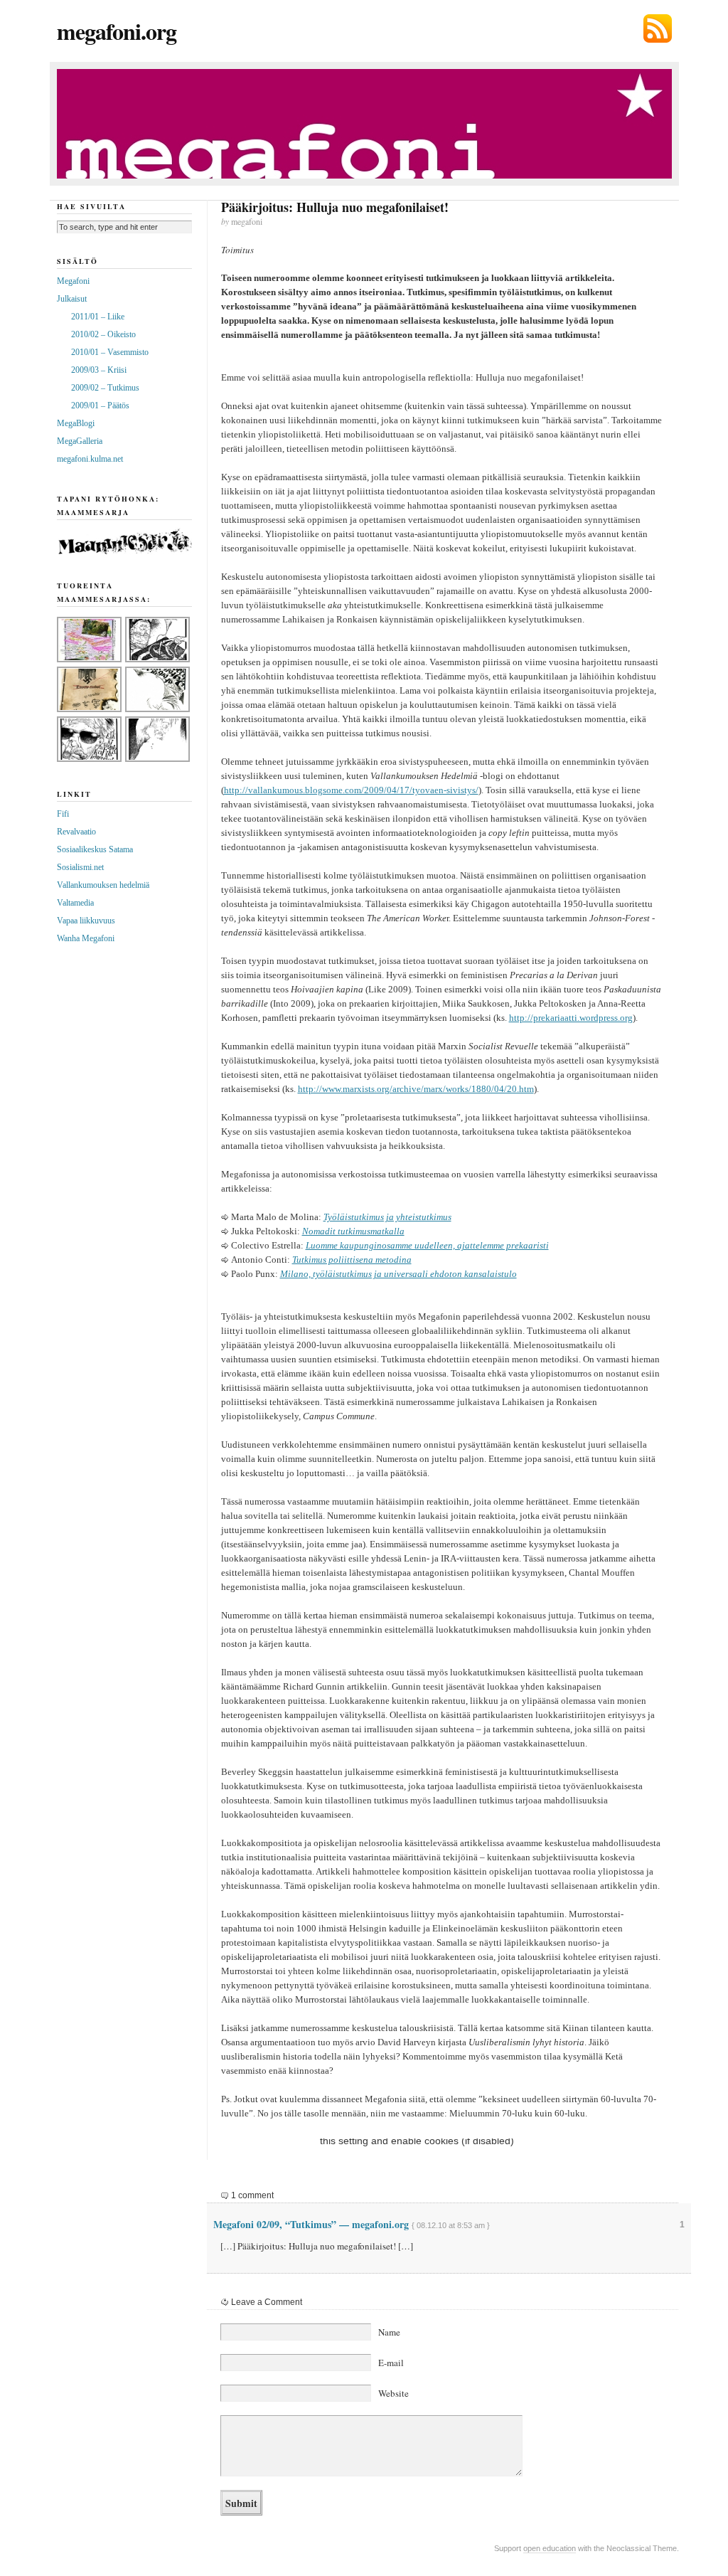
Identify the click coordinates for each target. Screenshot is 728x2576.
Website (394, 2393)
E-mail (391, 2363)
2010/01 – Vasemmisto (110, 352)
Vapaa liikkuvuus (86, 921)
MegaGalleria (80, 441)
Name (389, 2332)
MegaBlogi (76, 423)
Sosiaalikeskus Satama (95, 849)
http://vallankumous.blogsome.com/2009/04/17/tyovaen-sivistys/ (351, 790)
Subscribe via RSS (658, 28)
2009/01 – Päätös (100, 406)
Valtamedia (75, 903)
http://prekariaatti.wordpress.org (571, 1018)
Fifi (63, 814)
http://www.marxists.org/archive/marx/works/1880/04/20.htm (416, 1089)
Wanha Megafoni (86, 938)
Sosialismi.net (80, 867)
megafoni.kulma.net (90, 459)
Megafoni (73, 281)
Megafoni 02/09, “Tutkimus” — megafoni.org (311, 2224)
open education (550, 2548)
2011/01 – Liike (98, 317)
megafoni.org (117, 31)
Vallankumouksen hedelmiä (103, 885)
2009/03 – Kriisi (99, 370)
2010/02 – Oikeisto (103, 334)
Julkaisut (72, 299)
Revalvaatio (76, 832)
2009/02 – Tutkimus (105, 388)
